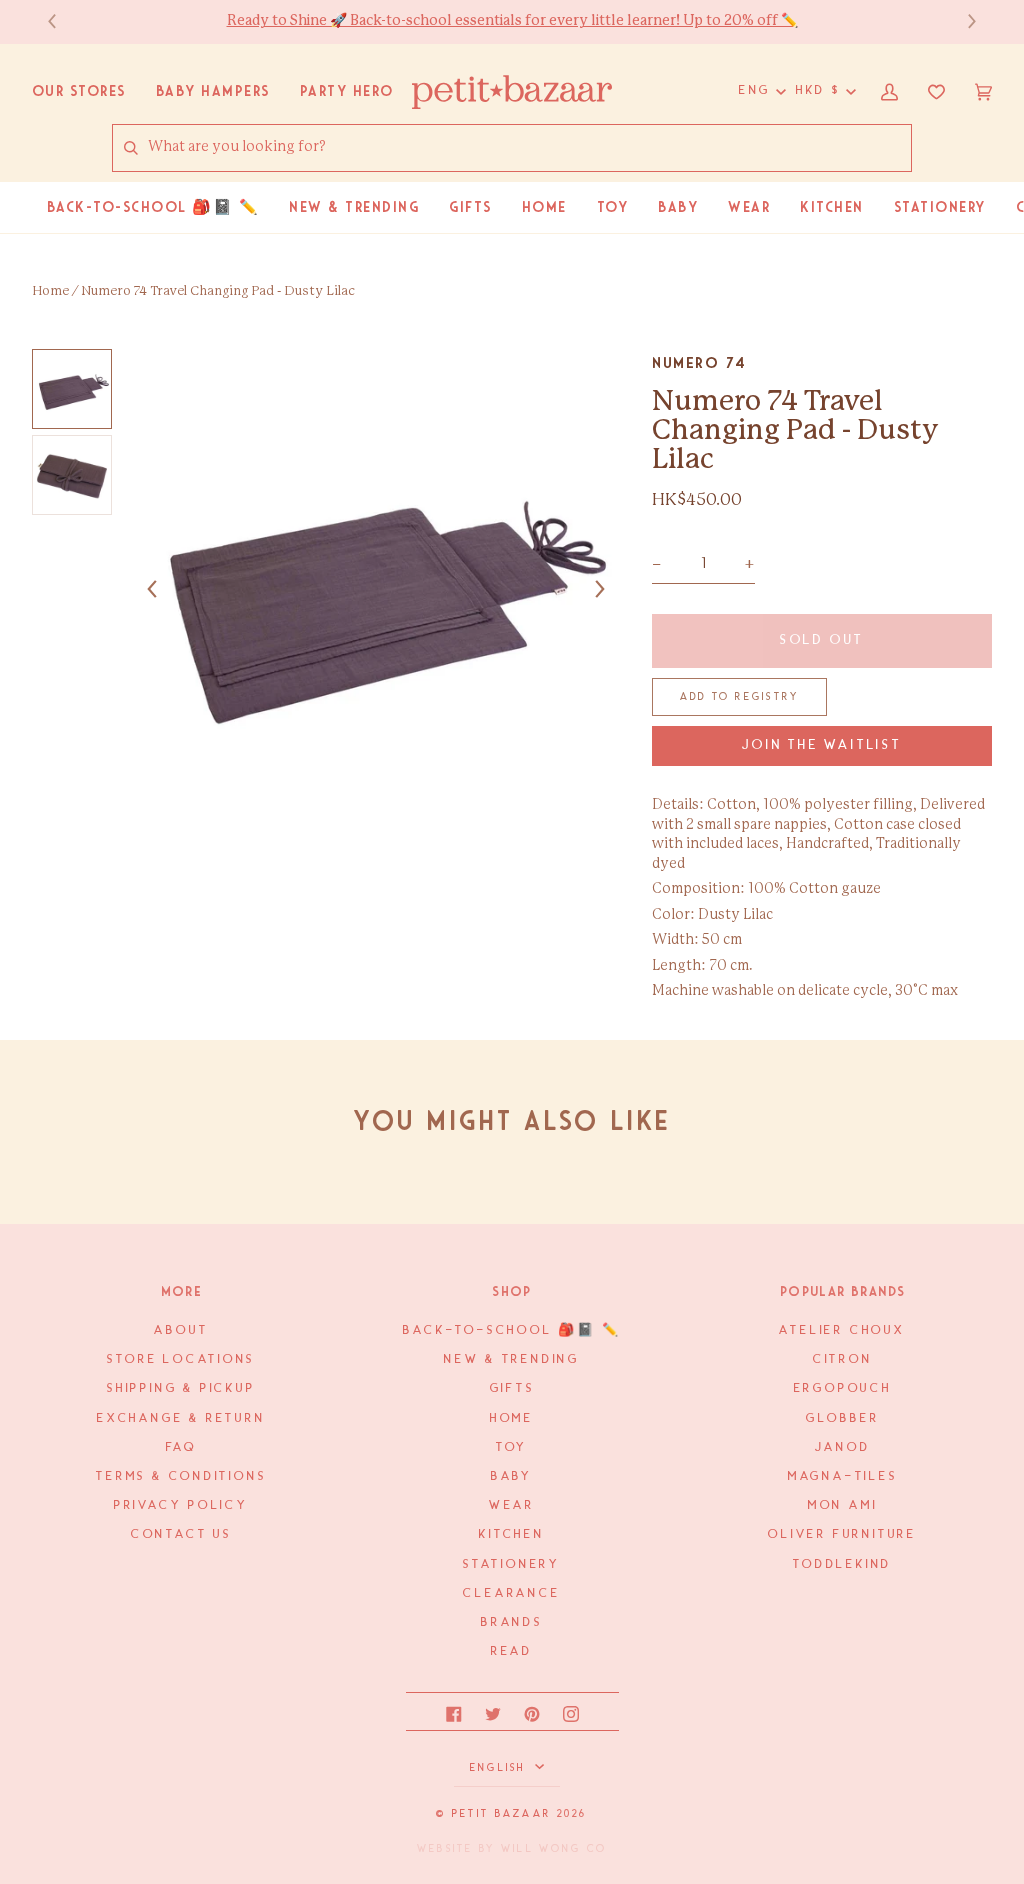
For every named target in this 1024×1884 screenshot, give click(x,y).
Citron (843, 1359)
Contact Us (181, 1534)
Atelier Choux (842, 1330)
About (181, 1330)
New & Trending (512, 1359)
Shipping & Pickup (181, 1388)
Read (512, 1651)
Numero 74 (699, 363)
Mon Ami (843, 1505)
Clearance (511, 1593)
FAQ (181, 1447)
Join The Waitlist (821, 745)
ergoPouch (843, 1388)
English (500, 1768)
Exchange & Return (181, 1418)
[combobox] (529, 148)
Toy (512, 1447)
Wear (512, 1505)
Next (962, 21)
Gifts (512, 1388)
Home (50, 291)
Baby (512, 1476)
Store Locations (181, 1359)
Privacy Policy (181, 1505)
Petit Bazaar (501, 1814)
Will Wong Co (554, 1849)
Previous (62, 21)
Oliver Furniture (842, 1534)
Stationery (512, 1564)
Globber (843, 1418)
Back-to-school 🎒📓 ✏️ (511, 1330)
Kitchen (512, 1534)
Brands (512, 1622)
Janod (843, 1447)
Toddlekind (842, 1564)
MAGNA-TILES (843, 1476)
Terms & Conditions (181, 1476)
